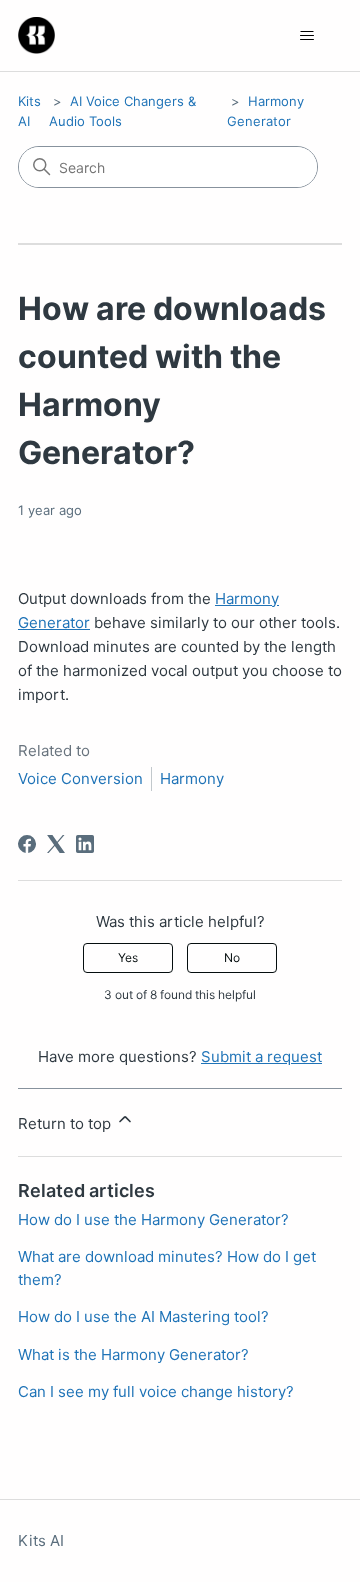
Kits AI (41, 1540)
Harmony (192, 778)
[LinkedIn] (85, 844)
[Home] (36, 35)
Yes (128, 957)
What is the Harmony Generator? (133, 1354)
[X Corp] (56, 844)
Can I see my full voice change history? (156, 1391)
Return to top (66, 1123)
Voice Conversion (80, 778)
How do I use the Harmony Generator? (153, 1219)
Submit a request (261, 1056)
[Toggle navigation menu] (306, 36)
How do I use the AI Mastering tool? (143, 1316)
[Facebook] (27, 844)
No (232, 957)
